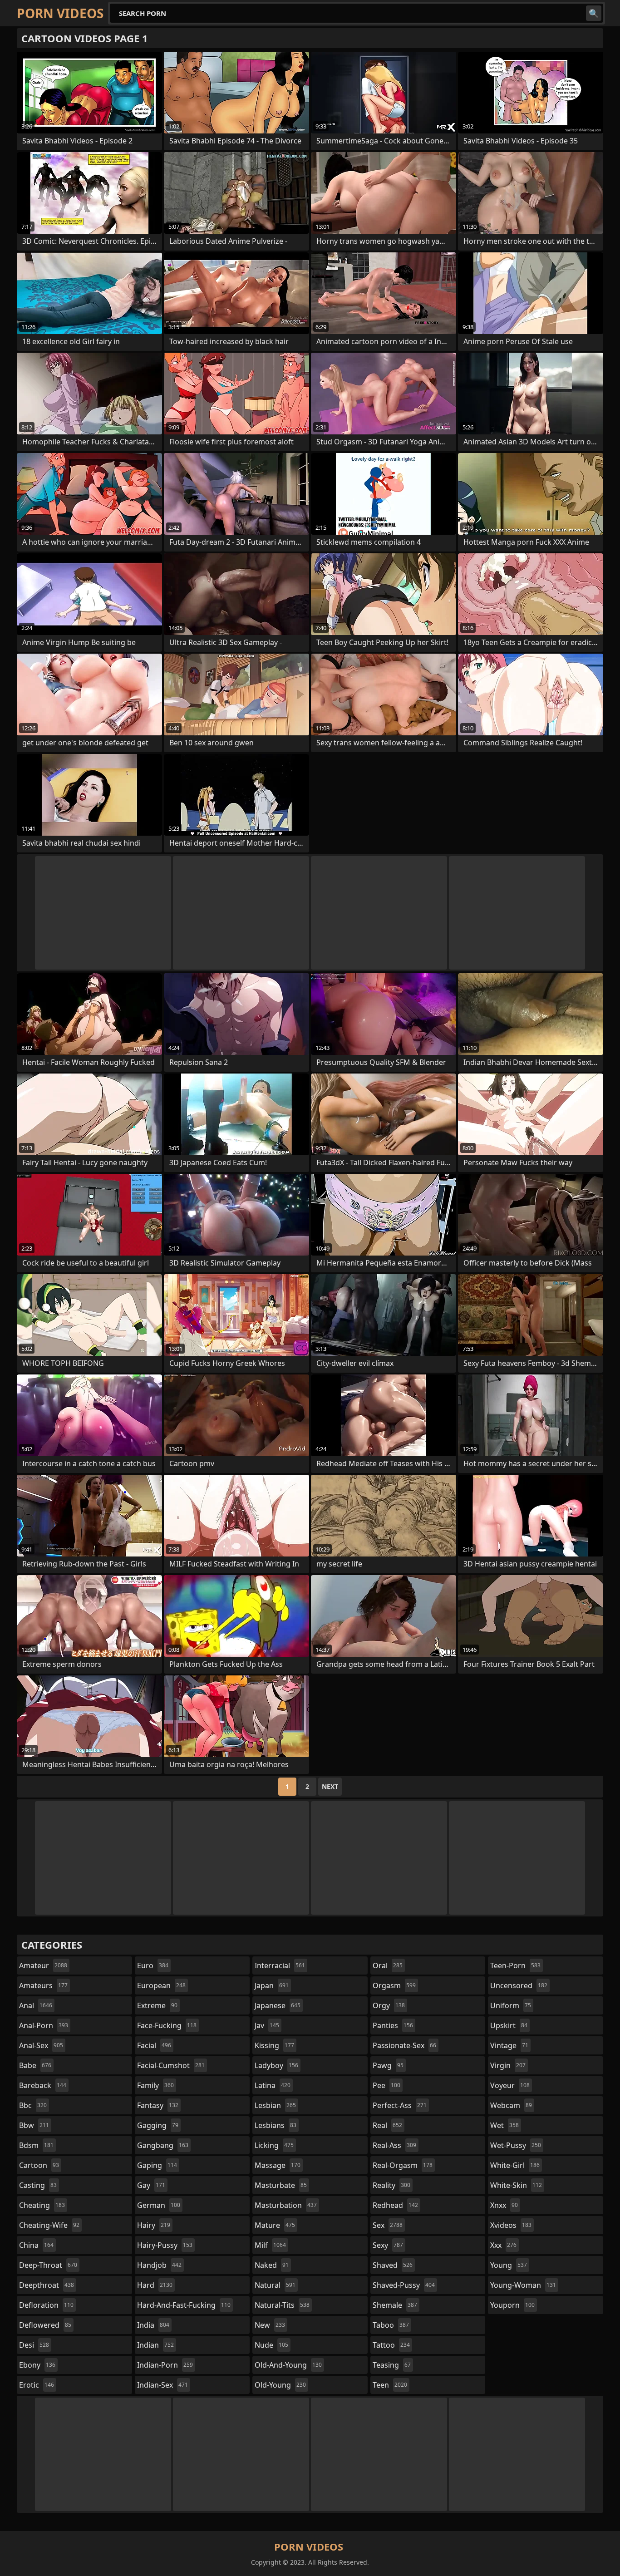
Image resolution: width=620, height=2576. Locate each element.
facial (154, 2045)
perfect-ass (400, 2105)
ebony (37, 2365)
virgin (508, 2065)
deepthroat (47, 2285)
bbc (33, 2105)
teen (390, 2385)
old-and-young (288, 2365)
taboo (391, 2325)
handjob (159, 2265)
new (270, 2325)
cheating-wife (49, 2225)
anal (36, 2005)
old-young (280, 2385)
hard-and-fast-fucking (184, 2305)
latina (273, 2085)
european (161, 1985)
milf (270, 2245)
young (509, 2265)
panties (393, 2025)
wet (504, 2125)
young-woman (523, 2285)
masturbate (281, 2185)
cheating (42, 2205)
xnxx (504, 2205)
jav (267, 2025)
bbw (34, 2125)
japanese (278, 2005)
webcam (511, 2105)
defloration (46, 2305)
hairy (154, 2225)
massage (278, 2165)
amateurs (43, 1985)
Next (330, 1786)
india (153, 2325)
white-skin (516, 2185)
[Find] (594, 13)
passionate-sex (404, 2045)
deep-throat (48, 2265)
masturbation (286, 2205)
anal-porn (44, 2025)
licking (274, 2145)
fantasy (158, 2105)
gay (151, 2185)
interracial (280, 1965)
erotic (37, 2385)
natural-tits (282, 2305)
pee (386, 2085)
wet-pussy (516, 2145)
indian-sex (162, 2385)
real (387, 2125)
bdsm (36, 2145)
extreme (157, 2005)
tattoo (391, 2345)
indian (155, 2345)
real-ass (394, 2145)
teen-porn (515, 1965)
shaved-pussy (404, 2285)
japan (272, 1985)
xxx (503, 2245)
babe (35, 2065)
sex (388, 2225)
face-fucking (167, 2025)
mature (275, 2225)
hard (155, 2285)
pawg (388, 2065)
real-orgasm (403, 2165)
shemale (395, 2305)
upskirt (509, 2025)
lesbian (275, 2105)
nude (271, 2345)
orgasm (394, 1985)
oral (388, 1965)
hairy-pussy (165, 2245)
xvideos (511, 2225)
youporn (512, 2305)
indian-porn (165, 2365)
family (155, 2085)
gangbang (163, 2145)
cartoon (39, 2165)
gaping (157, 2165)
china (36, 2245)
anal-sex (41, 2045)
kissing (274, 2045)
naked (272, 2265)
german (159, 2205)
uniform (511, 2005)
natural (275, 2285)
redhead (395, 2205)
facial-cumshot (171, 2065)
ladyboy (276, 2065)
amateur (43, 1965)
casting (38, 2185)
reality (391, 2185)
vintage (509, 2045)
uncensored (519, 1985)
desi (34, 2345)
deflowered (45, 2325)
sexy (388, 2245)
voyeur (510, 2085)
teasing (392, 2365)
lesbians (276, 2125)
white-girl (515, 2165)
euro (153, 1965)
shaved (393, 2265)
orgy (389, 2005)
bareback (43, 2085)
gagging (158, 2125)
